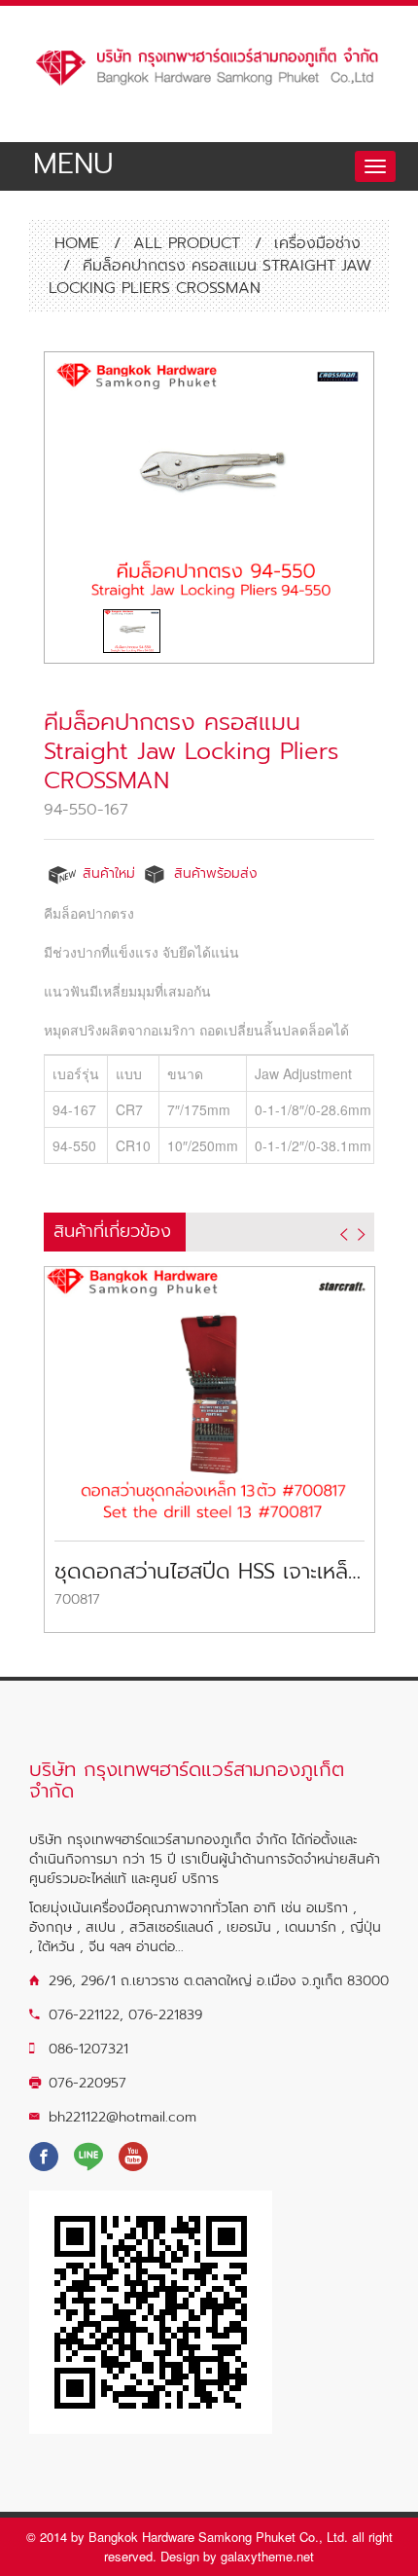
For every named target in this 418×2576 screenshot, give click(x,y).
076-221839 (165, 2015)
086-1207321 (88, 2049)
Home (74, 243)
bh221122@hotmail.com (122, 2117)
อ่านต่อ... (160, 1947)
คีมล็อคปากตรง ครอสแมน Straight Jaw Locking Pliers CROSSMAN (192, 751)
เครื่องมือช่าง (317, 243)
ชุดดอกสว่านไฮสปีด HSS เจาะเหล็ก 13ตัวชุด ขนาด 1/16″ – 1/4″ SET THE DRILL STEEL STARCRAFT (209, 1572)
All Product (187, 243)
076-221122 (84, 2015)
